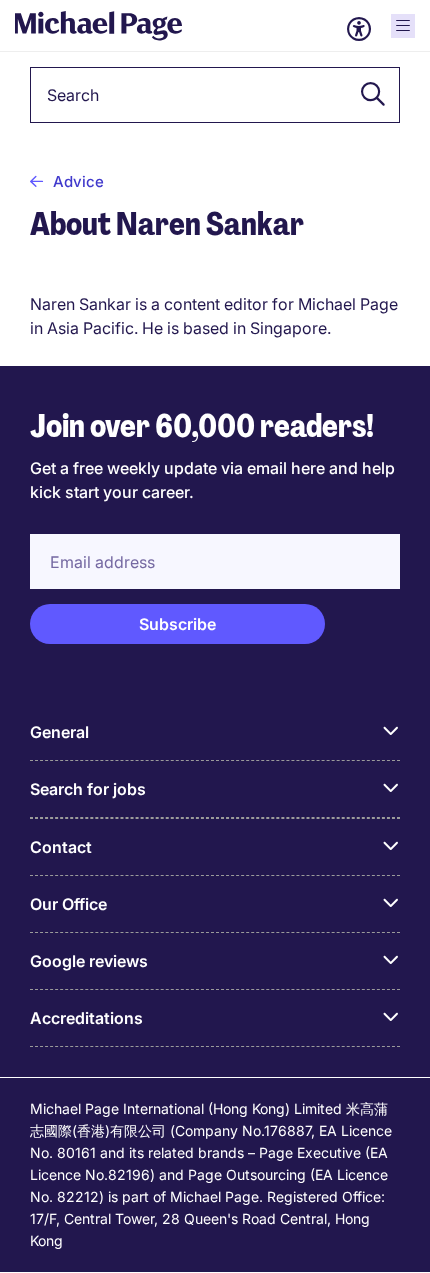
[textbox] (215, 95)
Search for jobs (88, 789)
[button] (367, 95)
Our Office (68, 904)
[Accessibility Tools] (359, 29)
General (59, 732)
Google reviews (89, 961)
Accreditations (86, 1018)
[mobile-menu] (403, 26)
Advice (78, 181)
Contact (61, 847)
